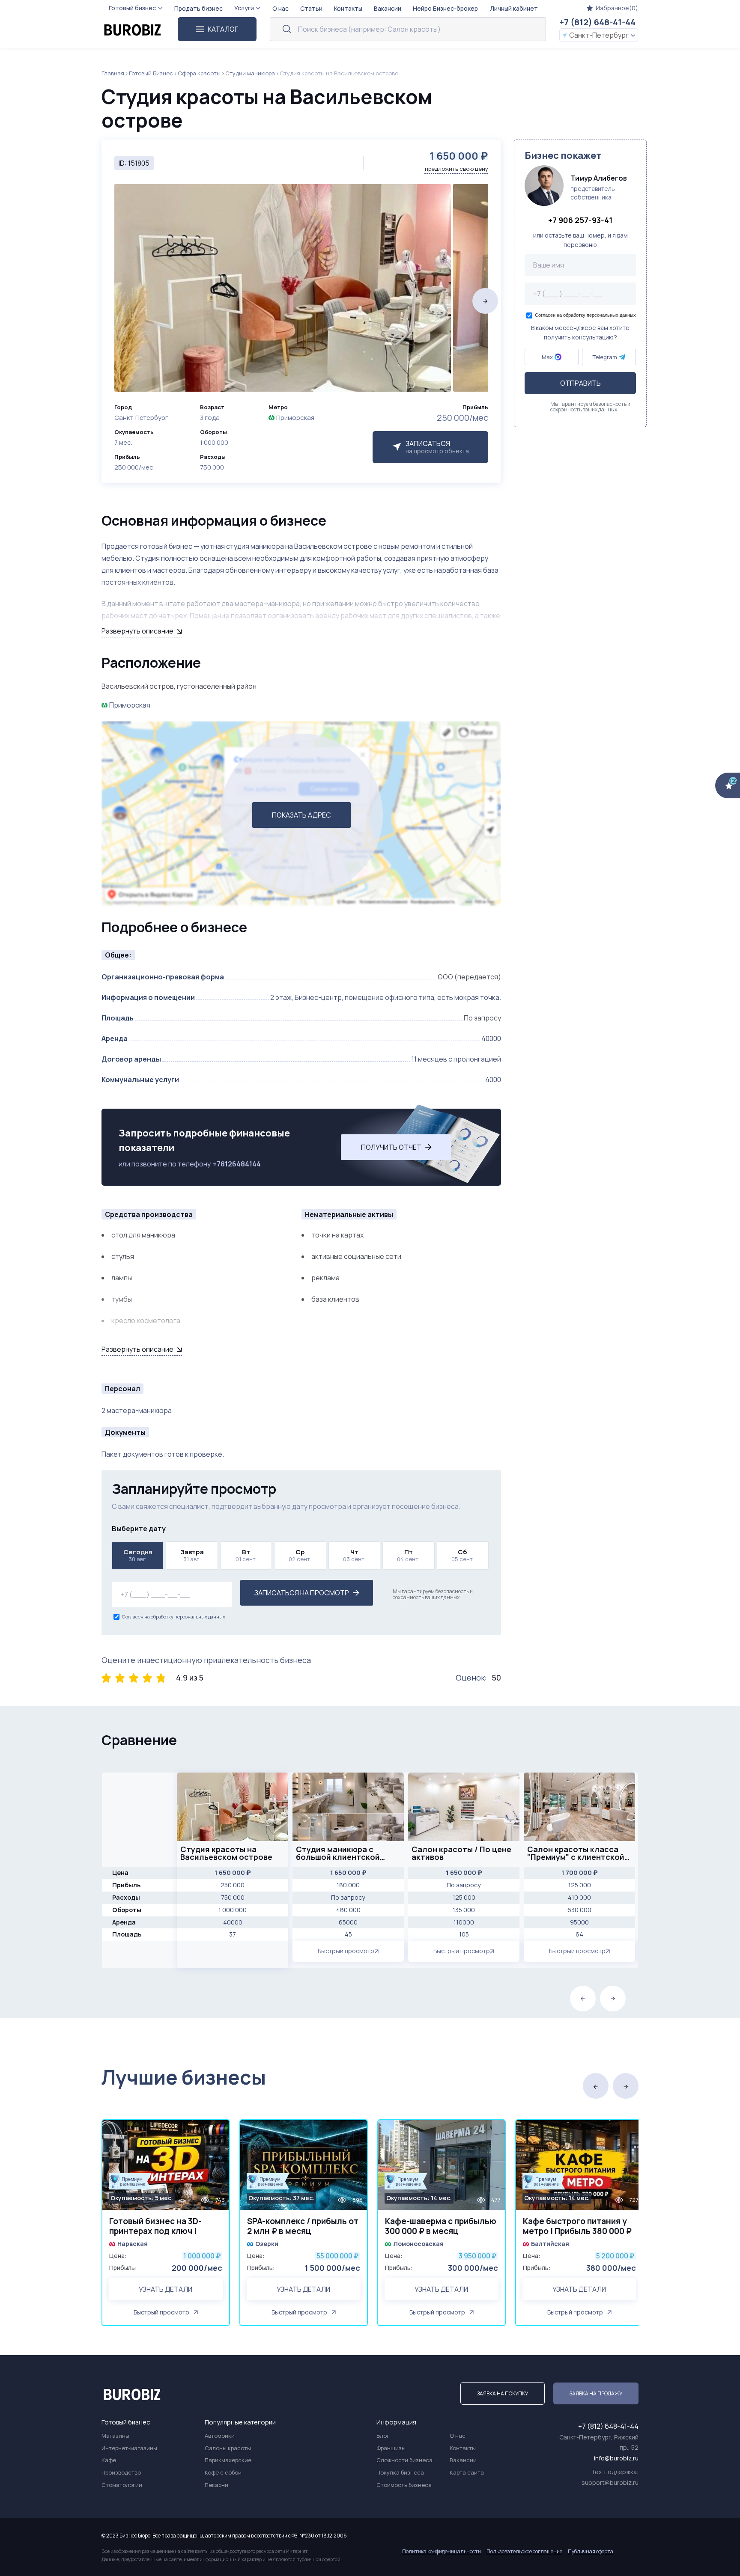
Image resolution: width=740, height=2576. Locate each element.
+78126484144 (237, 1164)
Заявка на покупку (503, 2393)
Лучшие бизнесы (184, 2077)
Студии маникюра (250, 73)
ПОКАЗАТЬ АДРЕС (301, 815)
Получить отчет (391, 1147)
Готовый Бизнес (151, 73)
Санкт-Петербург (599, 35)
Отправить (580, 383)
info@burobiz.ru (616, 2458)
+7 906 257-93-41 (580, 220)
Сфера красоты (199, 73)
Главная (113, 73)
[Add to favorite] (219, 2132)
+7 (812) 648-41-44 (597, 22)
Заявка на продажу (596, 2393)
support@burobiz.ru (610, 2482)
